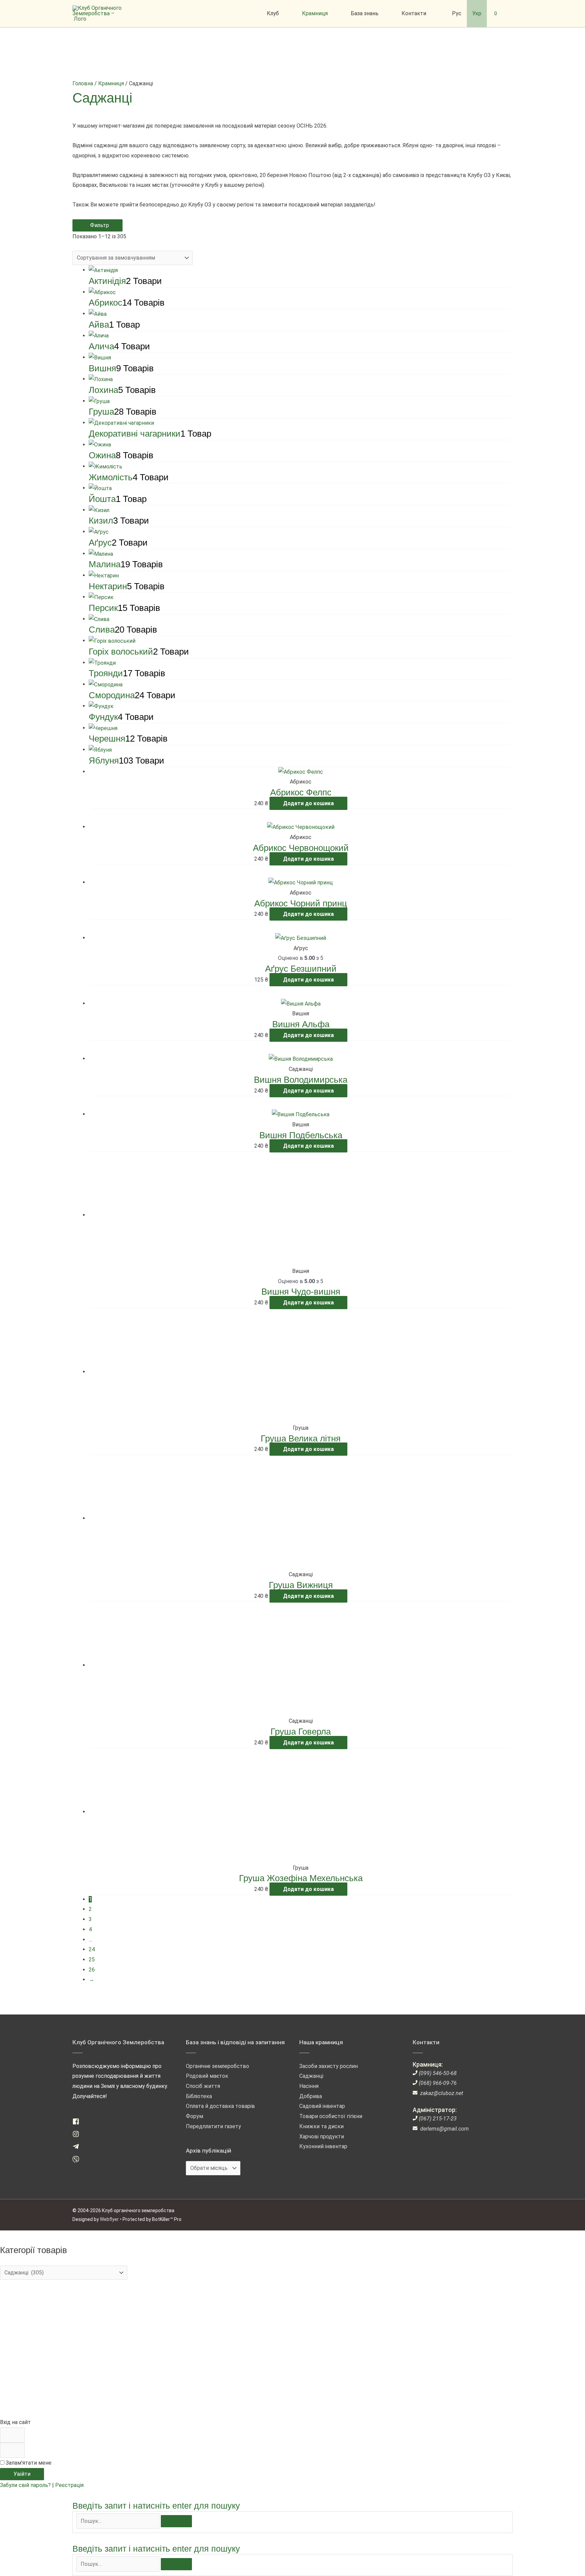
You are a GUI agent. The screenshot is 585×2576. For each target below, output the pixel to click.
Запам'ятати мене (28, 2463)
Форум (194, 2116)
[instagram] (78, 2135)
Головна (83, 83)
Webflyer (109, 2219)
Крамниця (111, 83)
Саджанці (311, 2076)
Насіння (309, 2086)
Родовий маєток (207, 2076)
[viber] (78, 2161)
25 (92, 1959)
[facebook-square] (78, 2123)
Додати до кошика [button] (308, 803)
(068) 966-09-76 (438, 2083)
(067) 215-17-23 (438, 2119)
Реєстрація (69, 2485)
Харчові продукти (322, 2137)
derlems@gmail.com (445, 2129)
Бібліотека (199, 2096)
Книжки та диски (321, 2126)
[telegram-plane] (78, 2148)
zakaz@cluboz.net (442, 2093)
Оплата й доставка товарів (220, 2106)
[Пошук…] (118, 2521)
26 (92, 1970)
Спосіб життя (203, 2086)
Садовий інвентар (322, 2106)
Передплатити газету (213, 2126)
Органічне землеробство (218, 2066)
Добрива (311, 2096)
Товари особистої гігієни (331, 2116)
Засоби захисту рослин (329, 2066)
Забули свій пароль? (26, 2485)
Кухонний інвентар (323, 2146)
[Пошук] (176, 2521)
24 (92, 1949)
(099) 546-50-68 (438, 2073)
